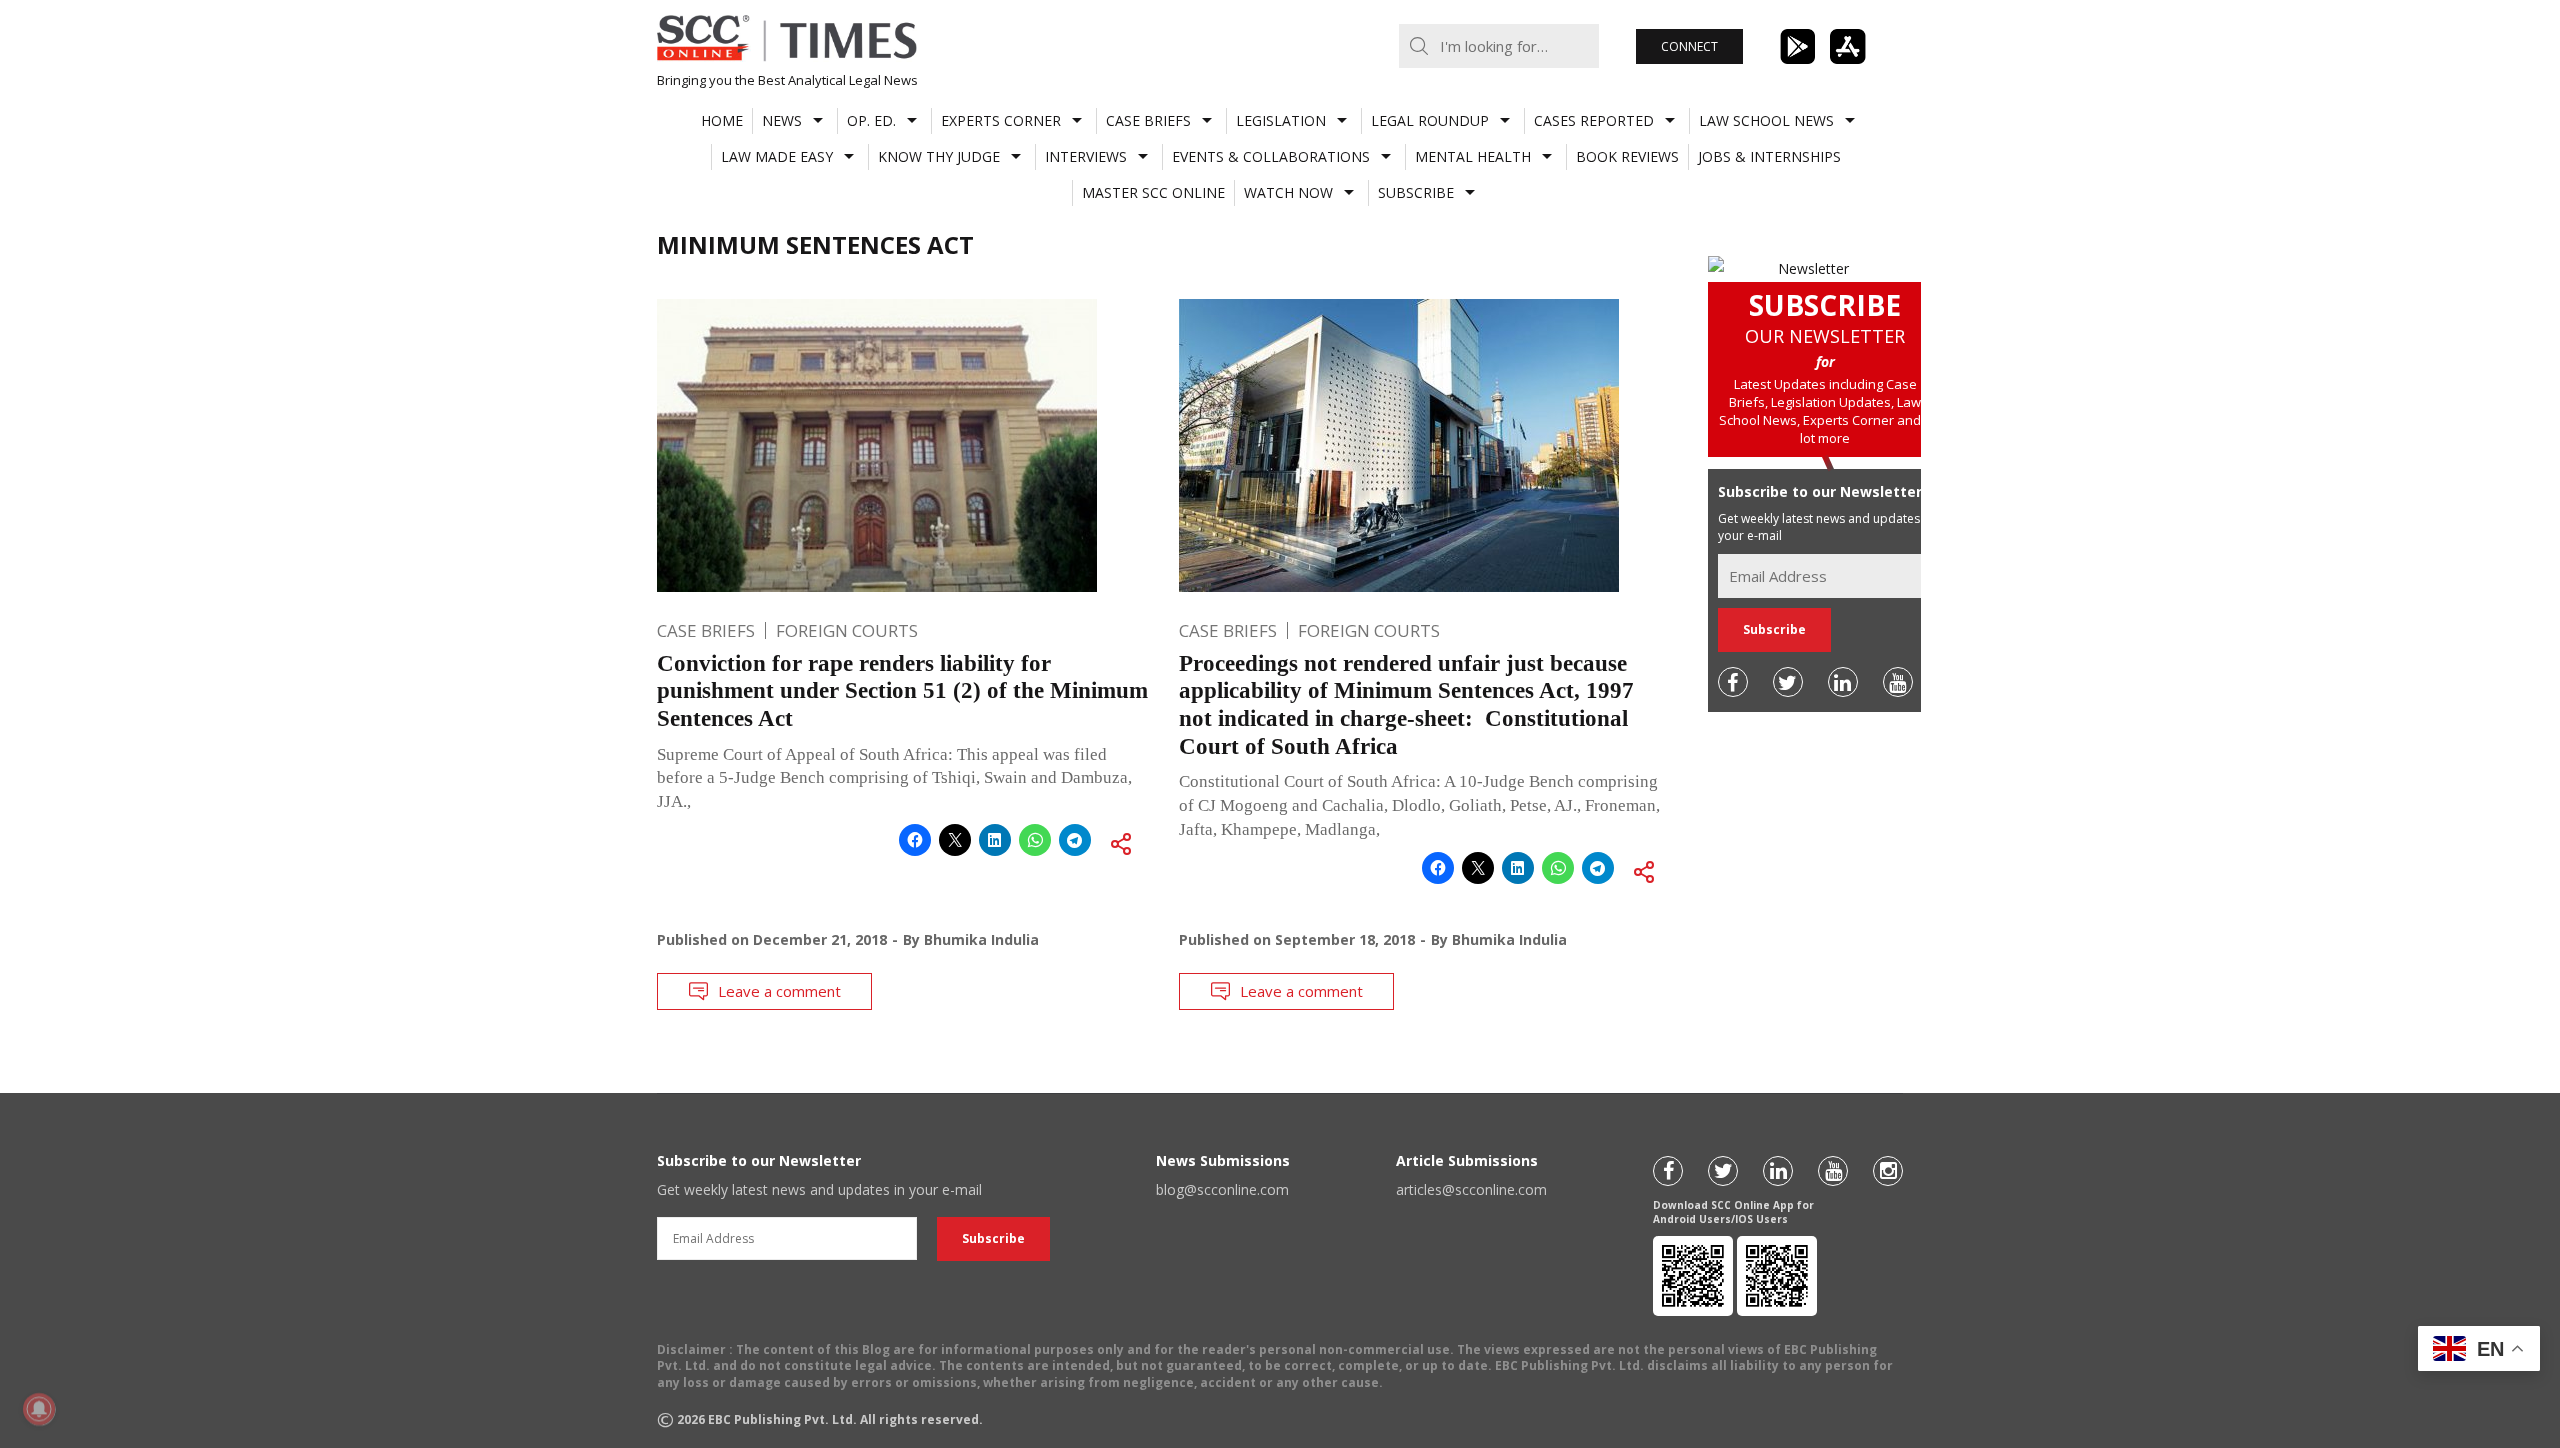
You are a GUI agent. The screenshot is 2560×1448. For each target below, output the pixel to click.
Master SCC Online (1153, 192)
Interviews (1086, 156)
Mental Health (1473, 156)
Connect (1689, 46)
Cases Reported (1594, 120)
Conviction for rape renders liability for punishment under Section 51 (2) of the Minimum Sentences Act (902, 691)
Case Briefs (1148, 120)
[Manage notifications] (39, 1409)
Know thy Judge (939, 156)
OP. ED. (871, 120)
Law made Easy (777, 156)
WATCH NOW (1288, 192)
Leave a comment (779, 991)
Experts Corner (1001, 120)
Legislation (1281, 120)
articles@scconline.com (1471, 1189)
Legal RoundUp (1430, 120)
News (782, 120)
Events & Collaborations (1271, 156)
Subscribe (1416, 192)
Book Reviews (1627, 156)
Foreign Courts (847, 630)
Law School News (1766, 120)
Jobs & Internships (1769, 156)
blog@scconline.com (1222, 1189)
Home (722, 120)
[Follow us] (1733, 682)
